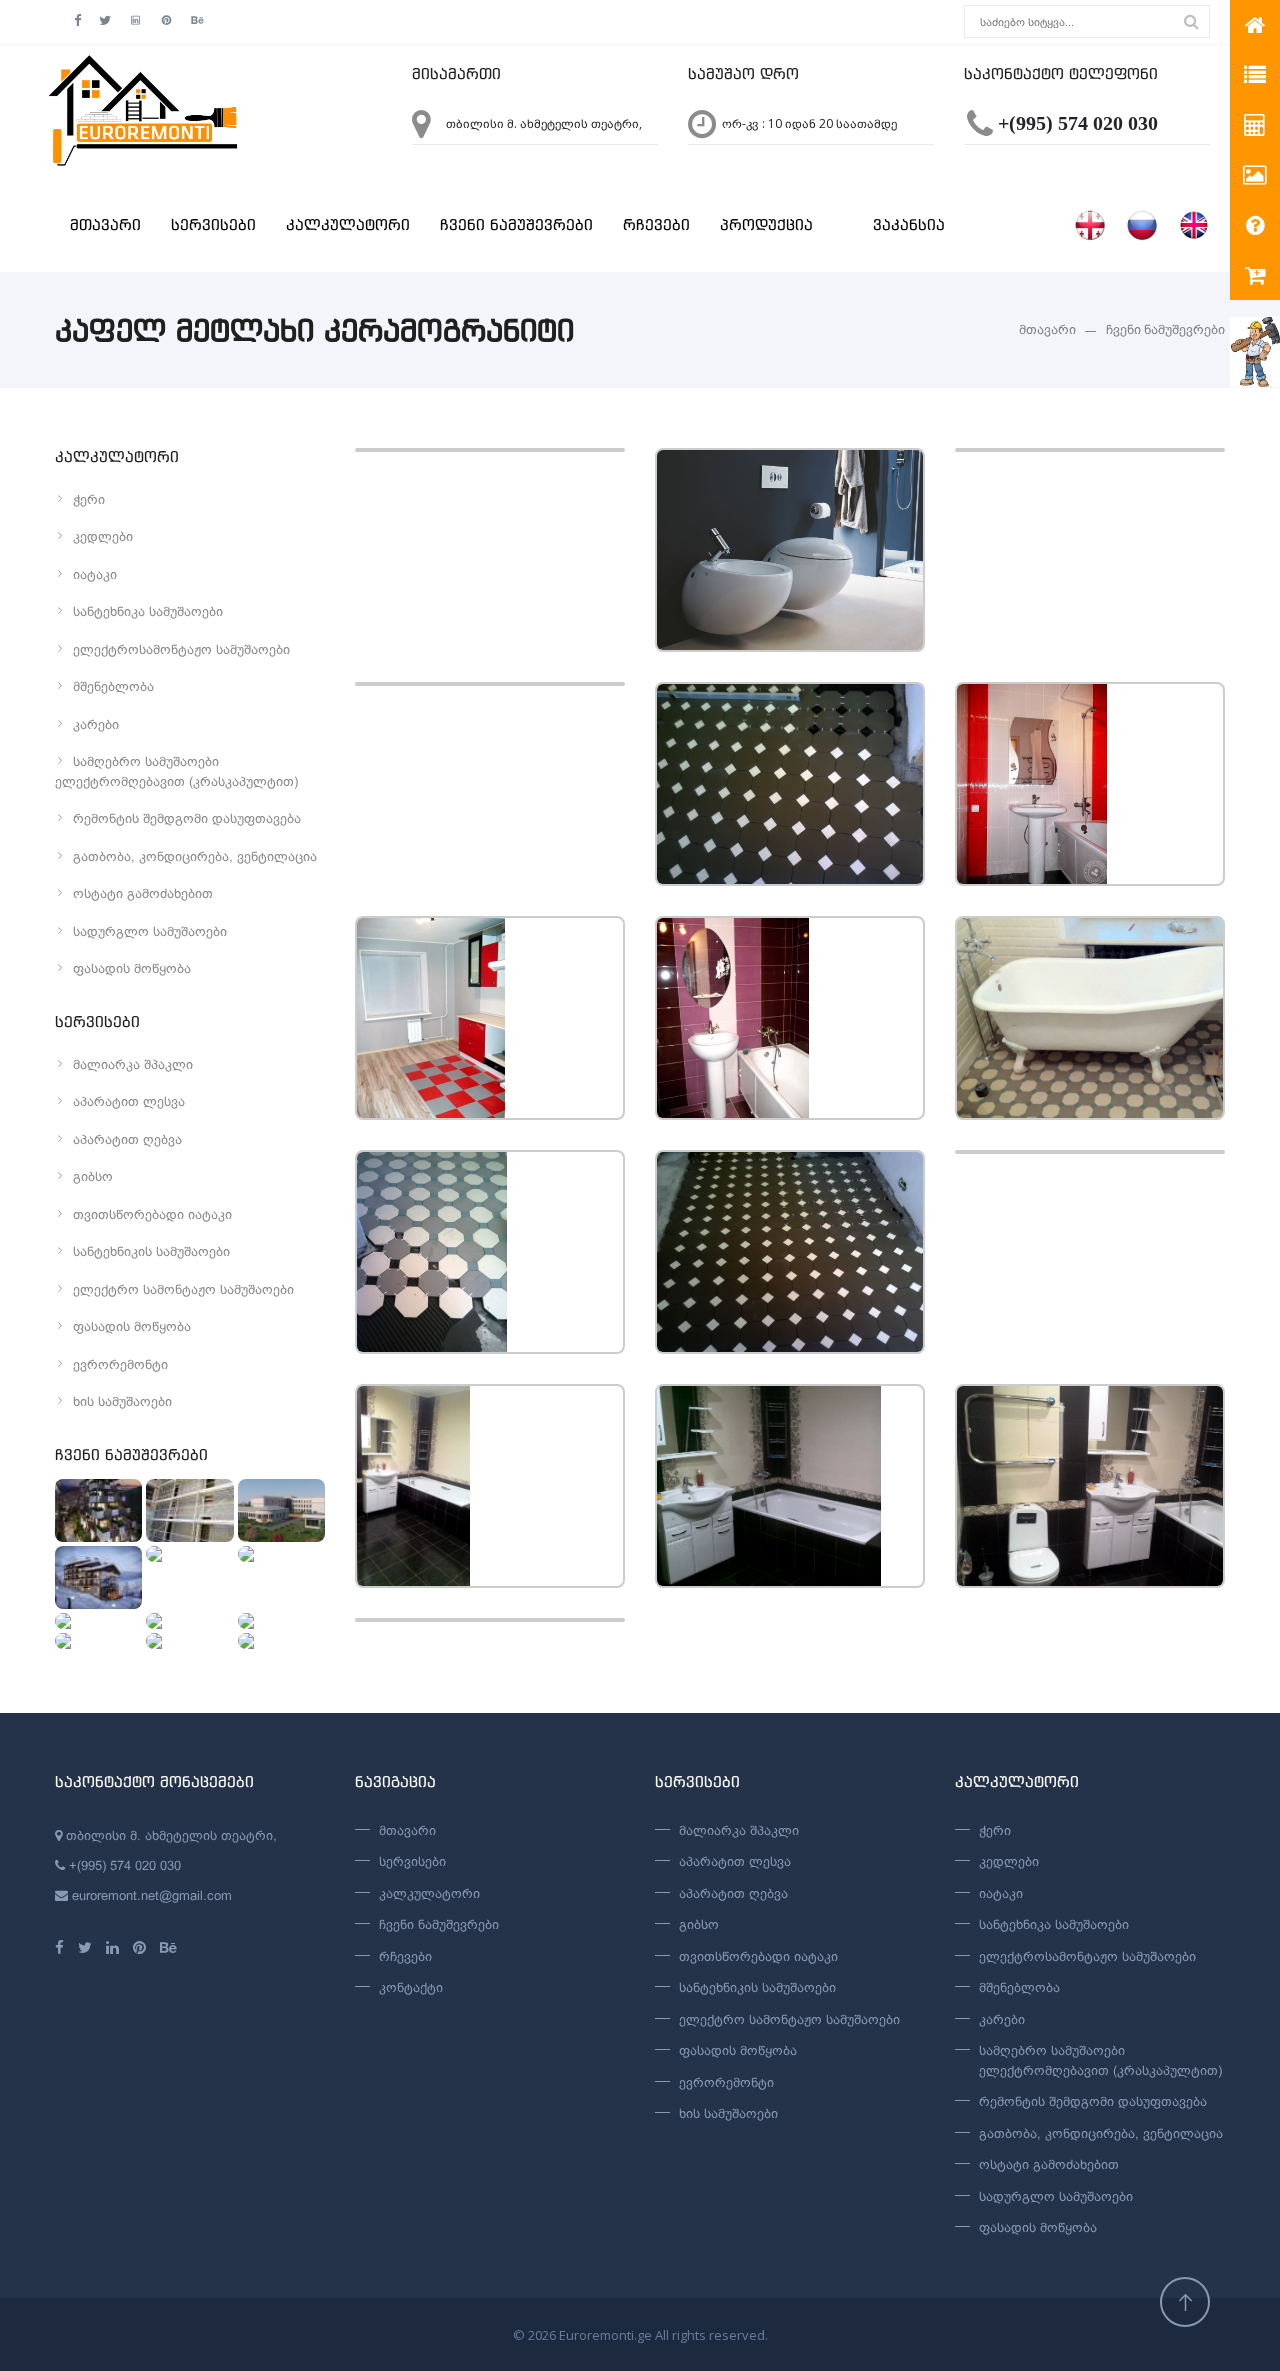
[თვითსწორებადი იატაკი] (189, 1641)
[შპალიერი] (281, 1641)
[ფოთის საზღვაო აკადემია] (281, 1510)
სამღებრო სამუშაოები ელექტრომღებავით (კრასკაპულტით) (176, 771)
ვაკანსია (909, 224)
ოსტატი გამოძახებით (143, 893)
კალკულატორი (348, 224)
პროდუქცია (766, 224)
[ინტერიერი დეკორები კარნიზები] (281, 1621)
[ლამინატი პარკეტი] (189, 1621)
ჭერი (89, 499)
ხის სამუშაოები (122, 1401)
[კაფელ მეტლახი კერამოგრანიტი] (98, 1621)
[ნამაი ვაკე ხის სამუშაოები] (98, 1510)
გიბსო (93, 1176)
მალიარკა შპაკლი (133, 1064)
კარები (96, 724)
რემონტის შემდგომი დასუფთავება (187, 818)
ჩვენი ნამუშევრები (516, 224)
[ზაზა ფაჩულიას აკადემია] (189, 1554)
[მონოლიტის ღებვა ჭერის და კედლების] (281, 1554)
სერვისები (213, 224)
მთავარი (105, 224)
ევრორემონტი (120, 1364)
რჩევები (656, 224)
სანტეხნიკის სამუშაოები (151, 1251)
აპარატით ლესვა (129, 1101)
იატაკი (95, 574)
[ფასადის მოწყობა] (189, 1510)
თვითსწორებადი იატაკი (152, 1214)
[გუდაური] (98, 1577)
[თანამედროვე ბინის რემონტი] (98, 1641)
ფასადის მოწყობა (132, 968)
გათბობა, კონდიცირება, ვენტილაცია (195, 856)
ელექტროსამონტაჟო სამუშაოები (181, 649)
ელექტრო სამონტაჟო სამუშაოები (183, 1289)
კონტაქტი (411, 1987)
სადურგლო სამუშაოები (150, 931)
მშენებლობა (113, 686)
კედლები (103, 536)
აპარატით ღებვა (127, 1139)
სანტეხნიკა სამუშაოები (148, 611)
